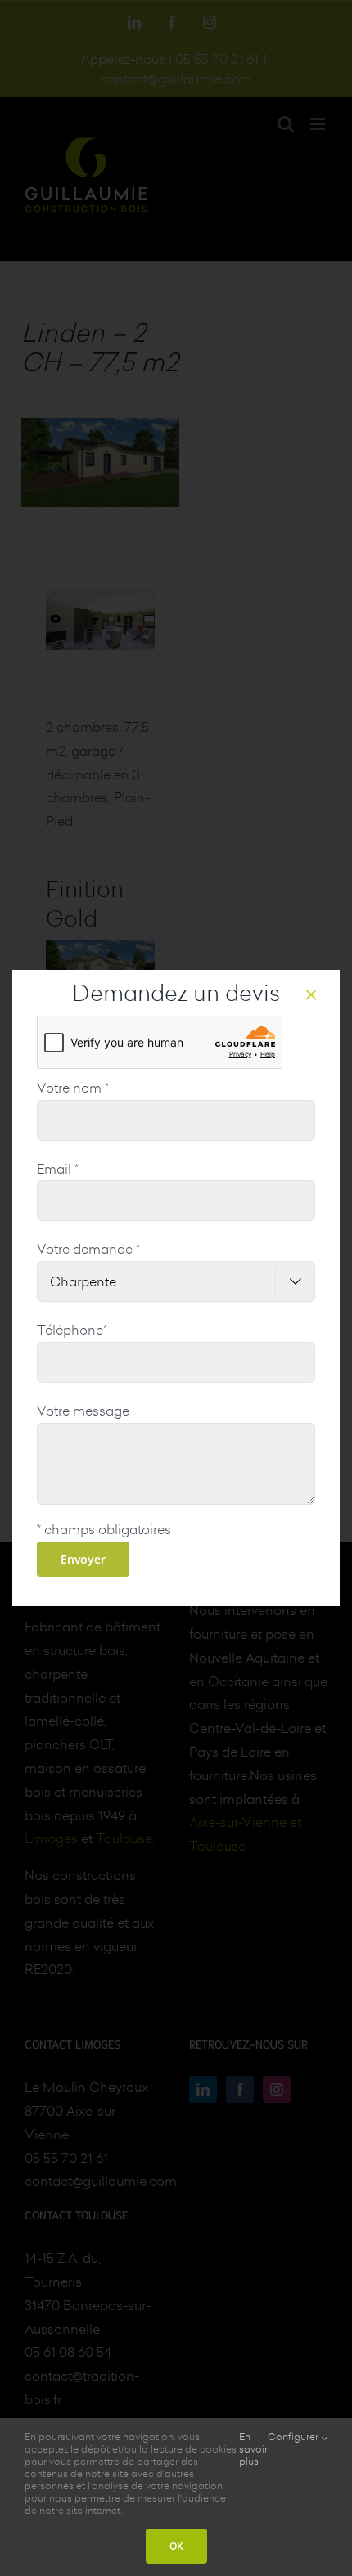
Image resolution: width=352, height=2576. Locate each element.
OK (176, 2546)
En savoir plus (253, 2449)
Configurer (294, 2437)
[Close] (311, 994)
